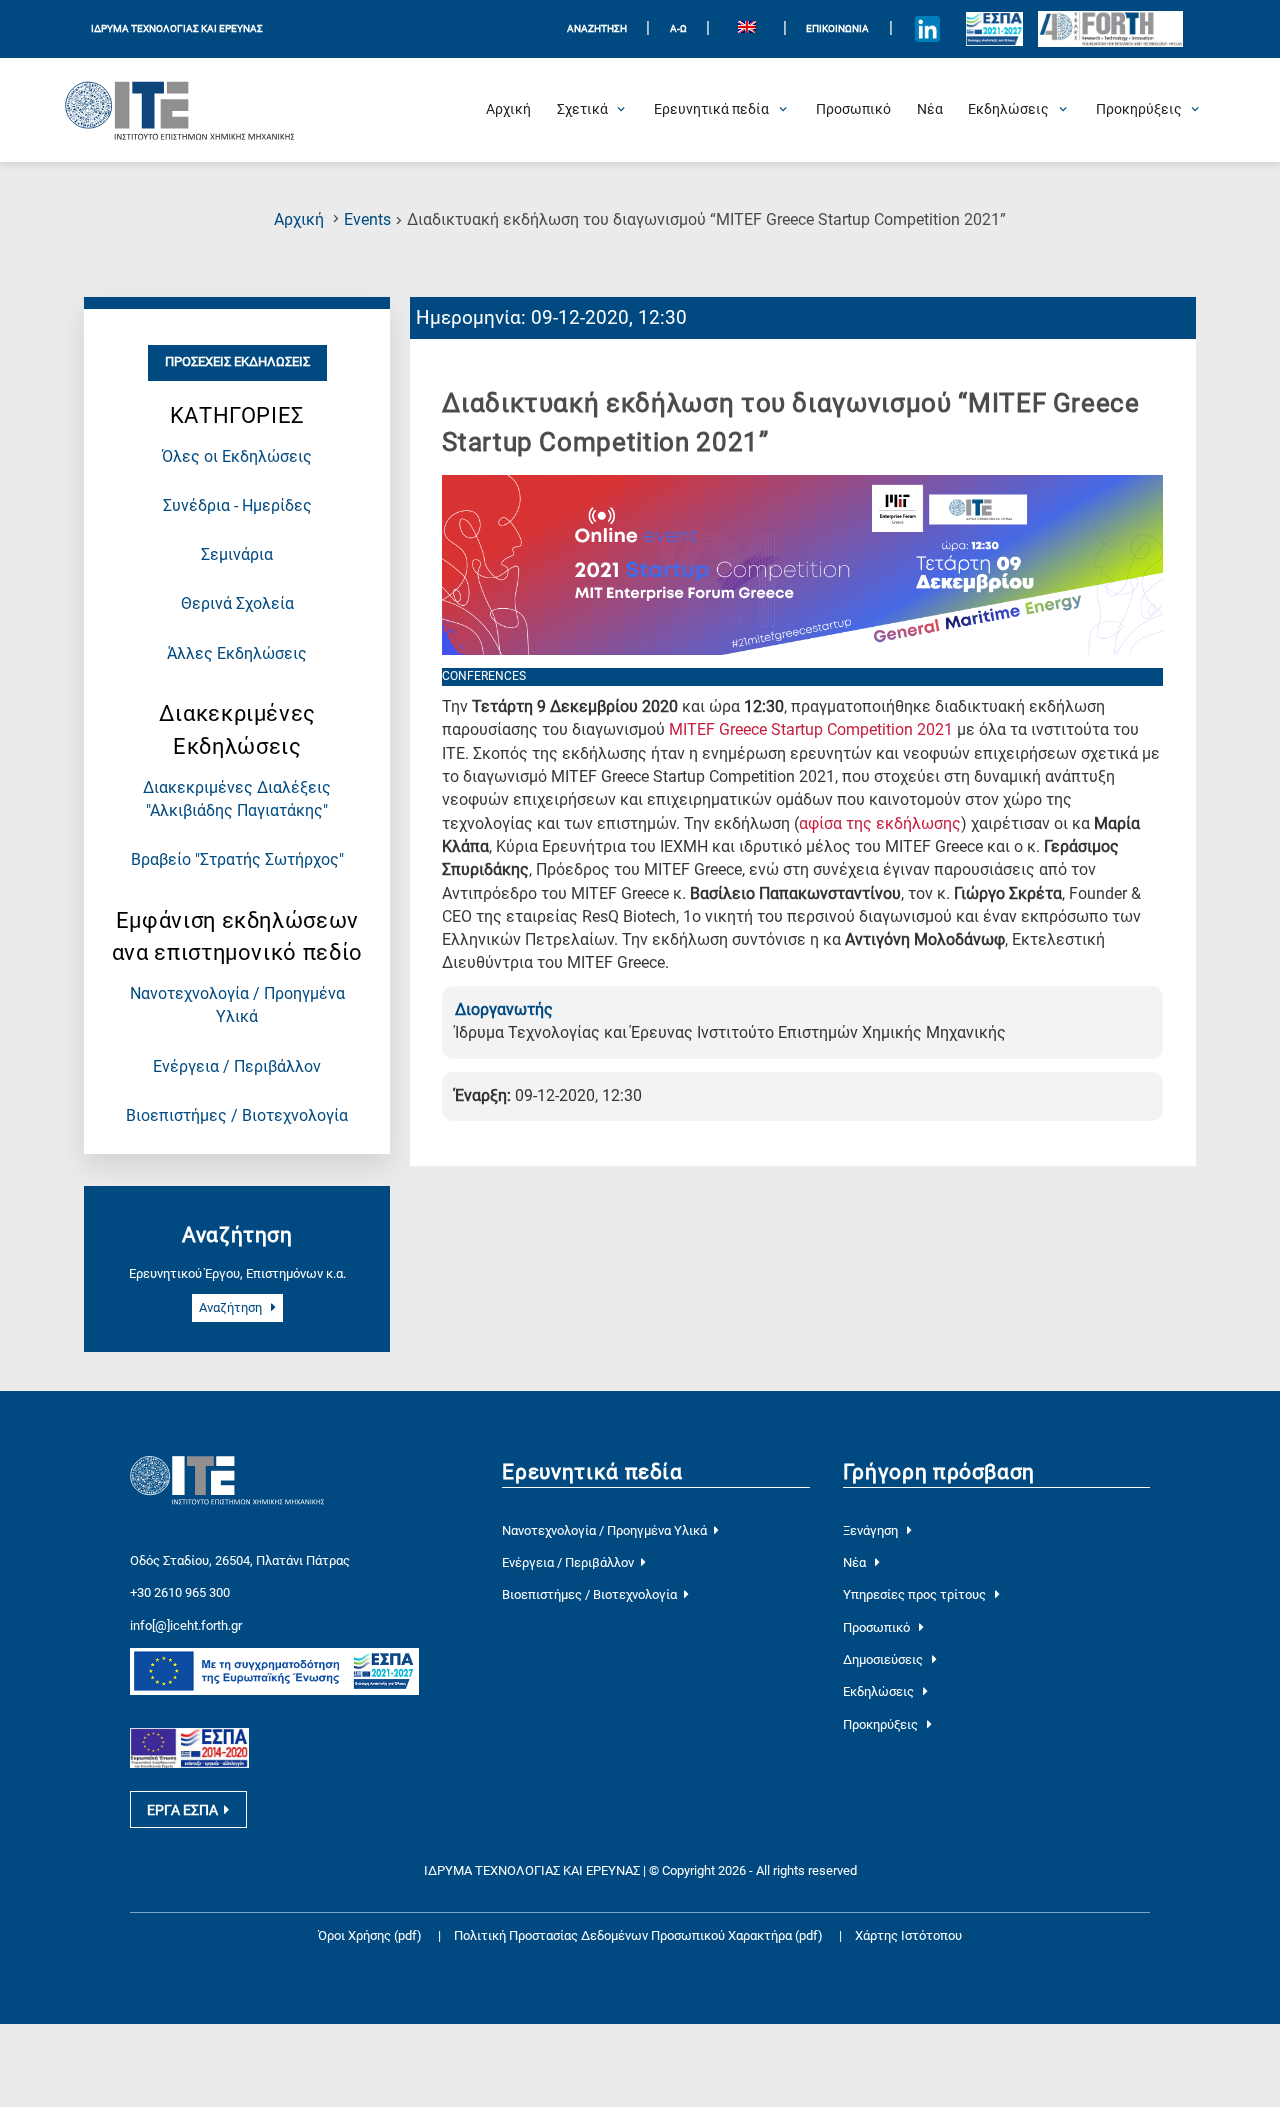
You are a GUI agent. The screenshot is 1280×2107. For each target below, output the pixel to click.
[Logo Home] (180, 110)
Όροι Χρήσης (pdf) (370, 1935)
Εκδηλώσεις (880, 1691)
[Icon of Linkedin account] (927, 29)
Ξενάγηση (872, 1530)
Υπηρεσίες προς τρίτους (916, 1594)
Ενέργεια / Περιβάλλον (237, 1067)
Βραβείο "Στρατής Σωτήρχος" (237, 860)
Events (367, 220)
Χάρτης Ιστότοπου (908, 1935)
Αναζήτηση (232, 1307)
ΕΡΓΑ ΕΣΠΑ (182, 1810)
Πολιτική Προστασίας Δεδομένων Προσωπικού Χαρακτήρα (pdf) (640, 1935)
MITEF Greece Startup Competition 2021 (811, 730)
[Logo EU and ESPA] (994, 29)
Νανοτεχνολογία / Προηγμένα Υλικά (604, 1530)
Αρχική (299, 220)
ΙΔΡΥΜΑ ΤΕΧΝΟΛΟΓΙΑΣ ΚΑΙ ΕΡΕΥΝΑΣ (177, 28)
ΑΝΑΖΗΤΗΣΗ (597, 28)
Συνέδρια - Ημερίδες (237, 506)
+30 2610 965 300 (180, 1592)
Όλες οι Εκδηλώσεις (237, 457)
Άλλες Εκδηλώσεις (237, 654)
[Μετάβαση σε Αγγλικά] (746, 29)
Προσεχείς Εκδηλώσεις (237, 361)
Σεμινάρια (237, 555)
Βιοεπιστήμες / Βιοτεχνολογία (237, 1116)
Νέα (856, 1562)
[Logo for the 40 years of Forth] (1111, 29)
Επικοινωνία (837, 28)
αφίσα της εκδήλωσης (880, 824)
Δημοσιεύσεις (884, 1659)
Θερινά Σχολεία (237, 604)
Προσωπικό (878, 1627)
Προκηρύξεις (882, 1724)
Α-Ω (678, 28)
